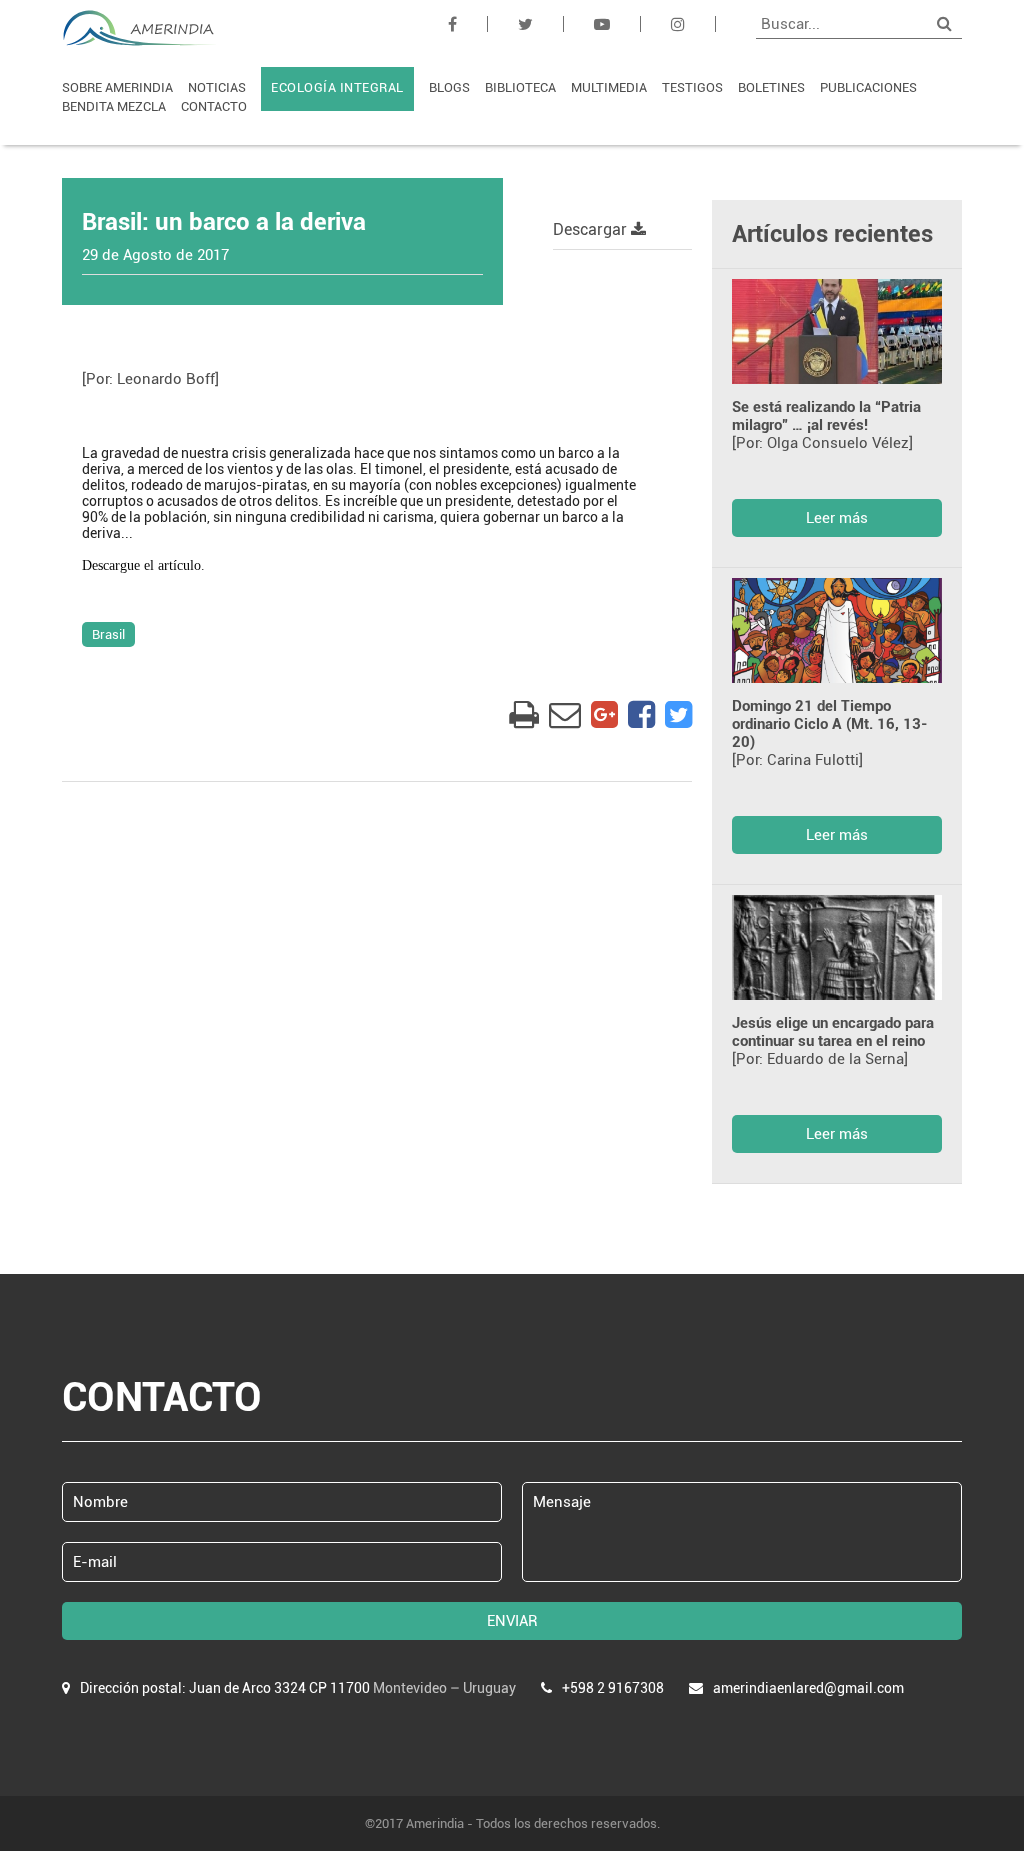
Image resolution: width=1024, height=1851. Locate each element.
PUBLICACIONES (868, 87)
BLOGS (449, 87)
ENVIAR (512, 1621)
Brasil (108, 634)
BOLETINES (771, 87)
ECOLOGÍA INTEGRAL (337, 87)
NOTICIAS (217, 87)
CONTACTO (214, 106)
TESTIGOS (692, 87)
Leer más (837, 518)
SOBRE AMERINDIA (117, 87)
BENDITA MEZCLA (114, 106)
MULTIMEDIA (609, 87)
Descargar (592, 229)
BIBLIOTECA (520, 87)
